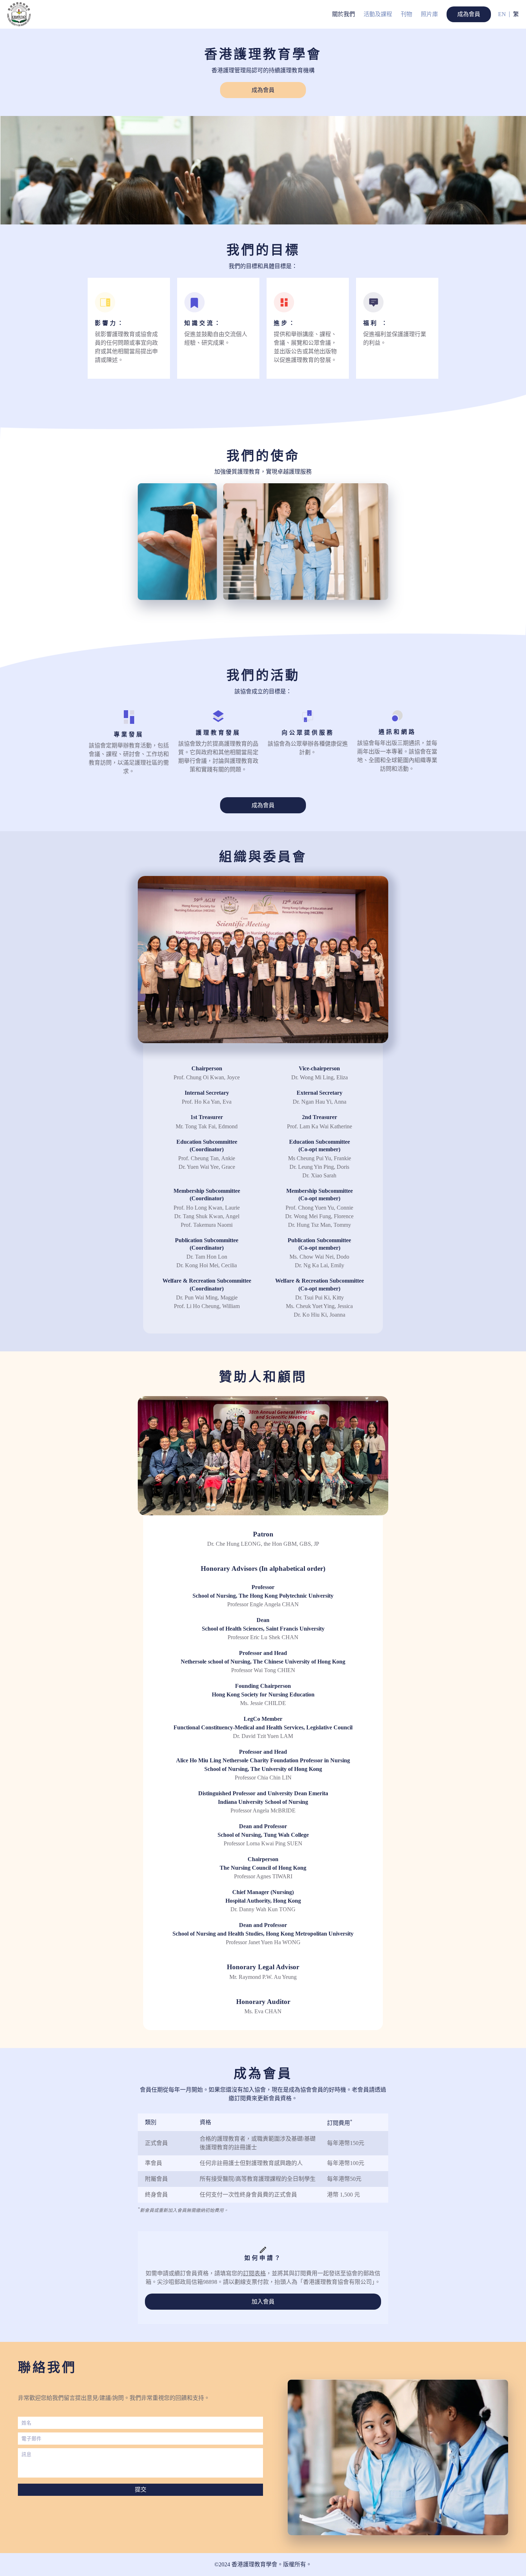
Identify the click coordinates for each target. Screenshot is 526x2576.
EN (502, 14)
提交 (141, 2490)
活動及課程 (378, 14)
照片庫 (429, 14)
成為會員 (469, 14)
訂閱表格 (254, 2273)
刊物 (406, 14)
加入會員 (263, 2302)
